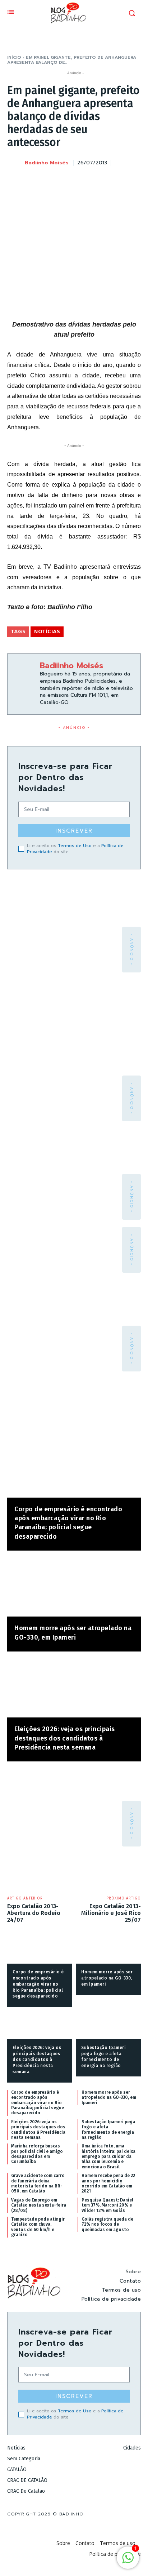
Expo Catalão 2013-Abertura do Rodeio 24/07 (34, 1913)
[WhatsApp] (116, 181)
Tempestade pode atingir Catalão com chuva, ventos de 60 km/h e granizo (38, 2227)
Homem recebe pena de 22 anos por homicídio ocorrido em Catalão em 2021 (108, 2183)
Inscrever (74, 831)
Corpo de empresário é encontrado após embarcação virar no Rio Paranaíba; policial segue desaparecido (38, 1984)
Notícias (47, 632)
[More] (133, 181)
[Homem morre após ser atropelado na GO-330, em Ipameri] (74, 1587)
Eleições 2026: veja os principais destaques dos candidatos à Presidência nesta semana (65, 1738)
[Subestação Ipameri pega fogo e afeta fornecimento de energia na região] (108, 2025)
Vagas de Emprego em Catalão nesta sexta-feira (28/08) (39, 2205)
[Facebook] (67, 181)
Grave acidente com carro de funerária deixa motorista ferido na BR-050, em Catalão (38, 2183)
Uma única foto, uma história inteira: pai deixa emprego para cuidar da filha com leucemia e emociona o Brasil (108, 2156)
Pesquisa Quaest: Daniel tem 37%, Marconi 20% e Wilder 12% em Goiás (107, 2205)
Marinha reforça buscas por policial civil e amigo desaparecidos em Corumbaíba (37, 2154)
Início (14, 57)
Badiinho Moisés (47, 163)
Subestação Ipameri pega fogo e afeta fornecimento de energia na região (108, 2130)
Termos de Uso (75, 846)
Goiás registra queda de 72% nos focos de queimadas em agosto (107, 2224)
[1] (128, 2561)
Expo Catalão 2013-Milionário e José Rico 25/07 (111, 1913)
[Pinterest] (100, 181)
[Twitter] (83, 181)
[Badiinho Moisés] (15, 163)
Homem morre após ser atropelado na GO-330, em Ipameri (107, 1978)
